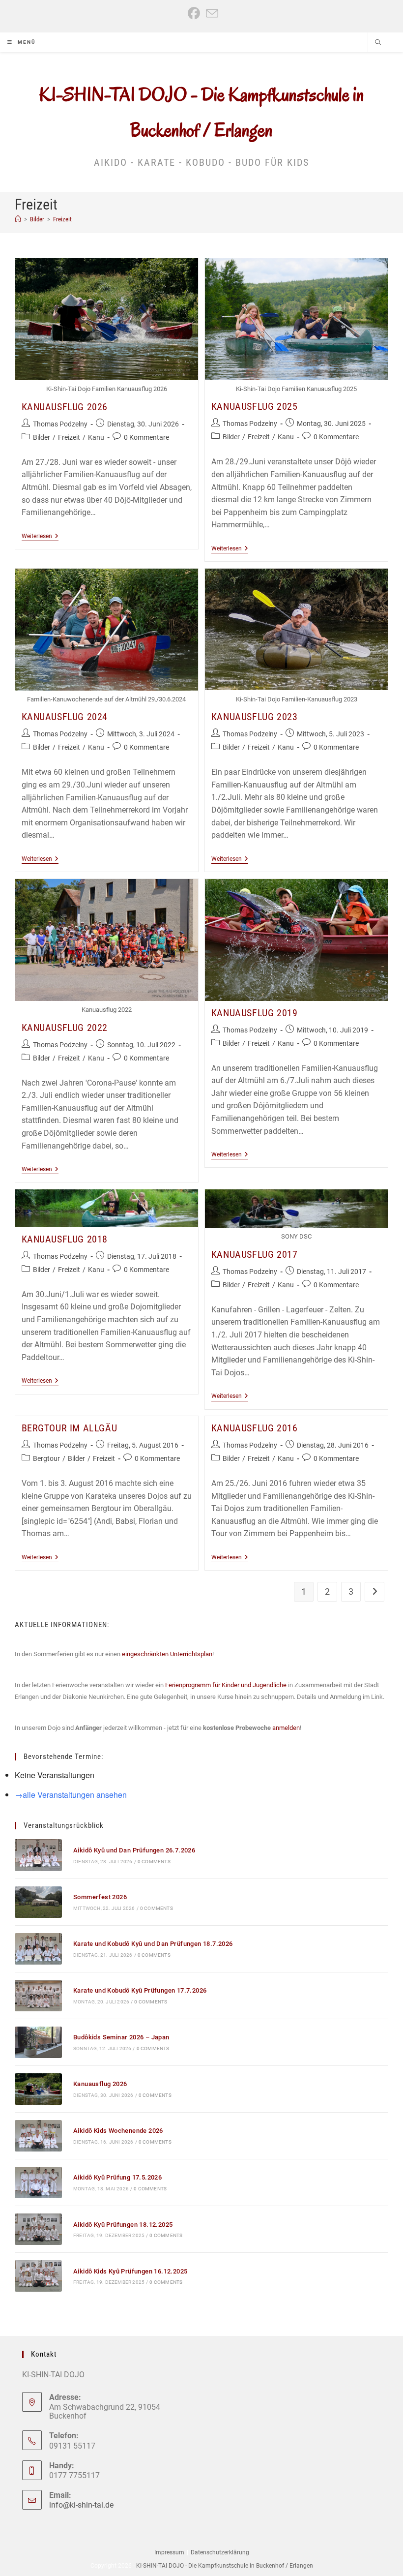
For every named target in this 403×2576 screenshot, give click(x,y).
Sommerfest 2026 (100, 1897)
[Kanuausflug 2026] (38, 2089)
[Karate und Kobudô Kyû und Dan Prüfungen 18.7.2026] (38, 1949)
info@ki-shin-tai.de (81, 2505)
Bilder (42, 437)
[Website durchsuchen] (378, 43)
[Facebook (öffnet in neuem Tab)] (194, 14)
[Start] (18, 219)
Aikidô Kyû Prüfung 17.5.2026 (117, 2177)
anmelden (286, 1728)
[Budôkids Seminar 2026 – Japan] (38, 2042)
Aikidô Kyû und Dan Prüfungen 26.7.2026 (134, 1850)
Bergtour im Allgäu (70, 1428)
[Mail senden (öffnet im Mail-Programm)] (211, 14)
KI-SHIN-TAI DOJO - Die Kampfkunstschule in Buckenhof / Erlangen (225, 2566)
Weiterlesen (40, 537)
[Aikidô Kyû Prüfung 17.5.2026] (38, 2182)
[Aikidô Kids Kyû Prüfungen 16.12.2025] (38, 2276)
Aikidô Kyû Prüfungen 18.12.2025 (123, 2225)
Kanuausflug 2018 (65, 1239)
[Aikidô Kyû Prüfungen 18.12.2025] (38, 2229)
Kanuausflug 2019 (255, 1013)
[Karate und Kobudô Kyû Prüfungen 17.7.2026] (38, 1996)
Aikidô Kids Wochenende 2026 (118, 2131)
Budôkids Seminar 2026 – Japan (121, 2037)
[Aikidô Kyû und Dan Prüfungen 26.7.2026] (38, 1855)
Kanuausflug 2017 (255, 1254)
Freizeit (62, 219)
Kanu (96, 437)
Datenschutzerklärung (220, 2552)
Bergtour (46, 1458)
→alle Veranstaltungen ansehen (71, 1795)
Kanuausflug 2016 (255, 1428)
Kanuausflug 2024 (65, 717)
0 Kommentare (146, 437)
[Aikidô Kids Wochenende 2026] (38, 2136)
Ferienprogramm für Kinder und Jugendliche (226, 1685)
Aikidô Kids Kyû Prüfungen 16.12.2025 (130, 2271)
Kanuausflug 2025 (255, 406)
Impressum (169, 2552)
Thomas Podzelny (60, 424)
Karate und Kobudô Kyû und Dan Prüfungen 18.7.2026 (153, 1944)
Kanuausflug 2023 (255, 717)
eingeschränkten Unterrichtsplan (167, 1654)
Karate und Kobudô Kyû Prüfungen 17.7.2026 (140, 1990)
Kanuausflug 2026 (65, 407)
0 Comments (154, 1862)
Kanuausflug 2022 (65, 1028)
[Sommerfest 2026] (38, 1902)
